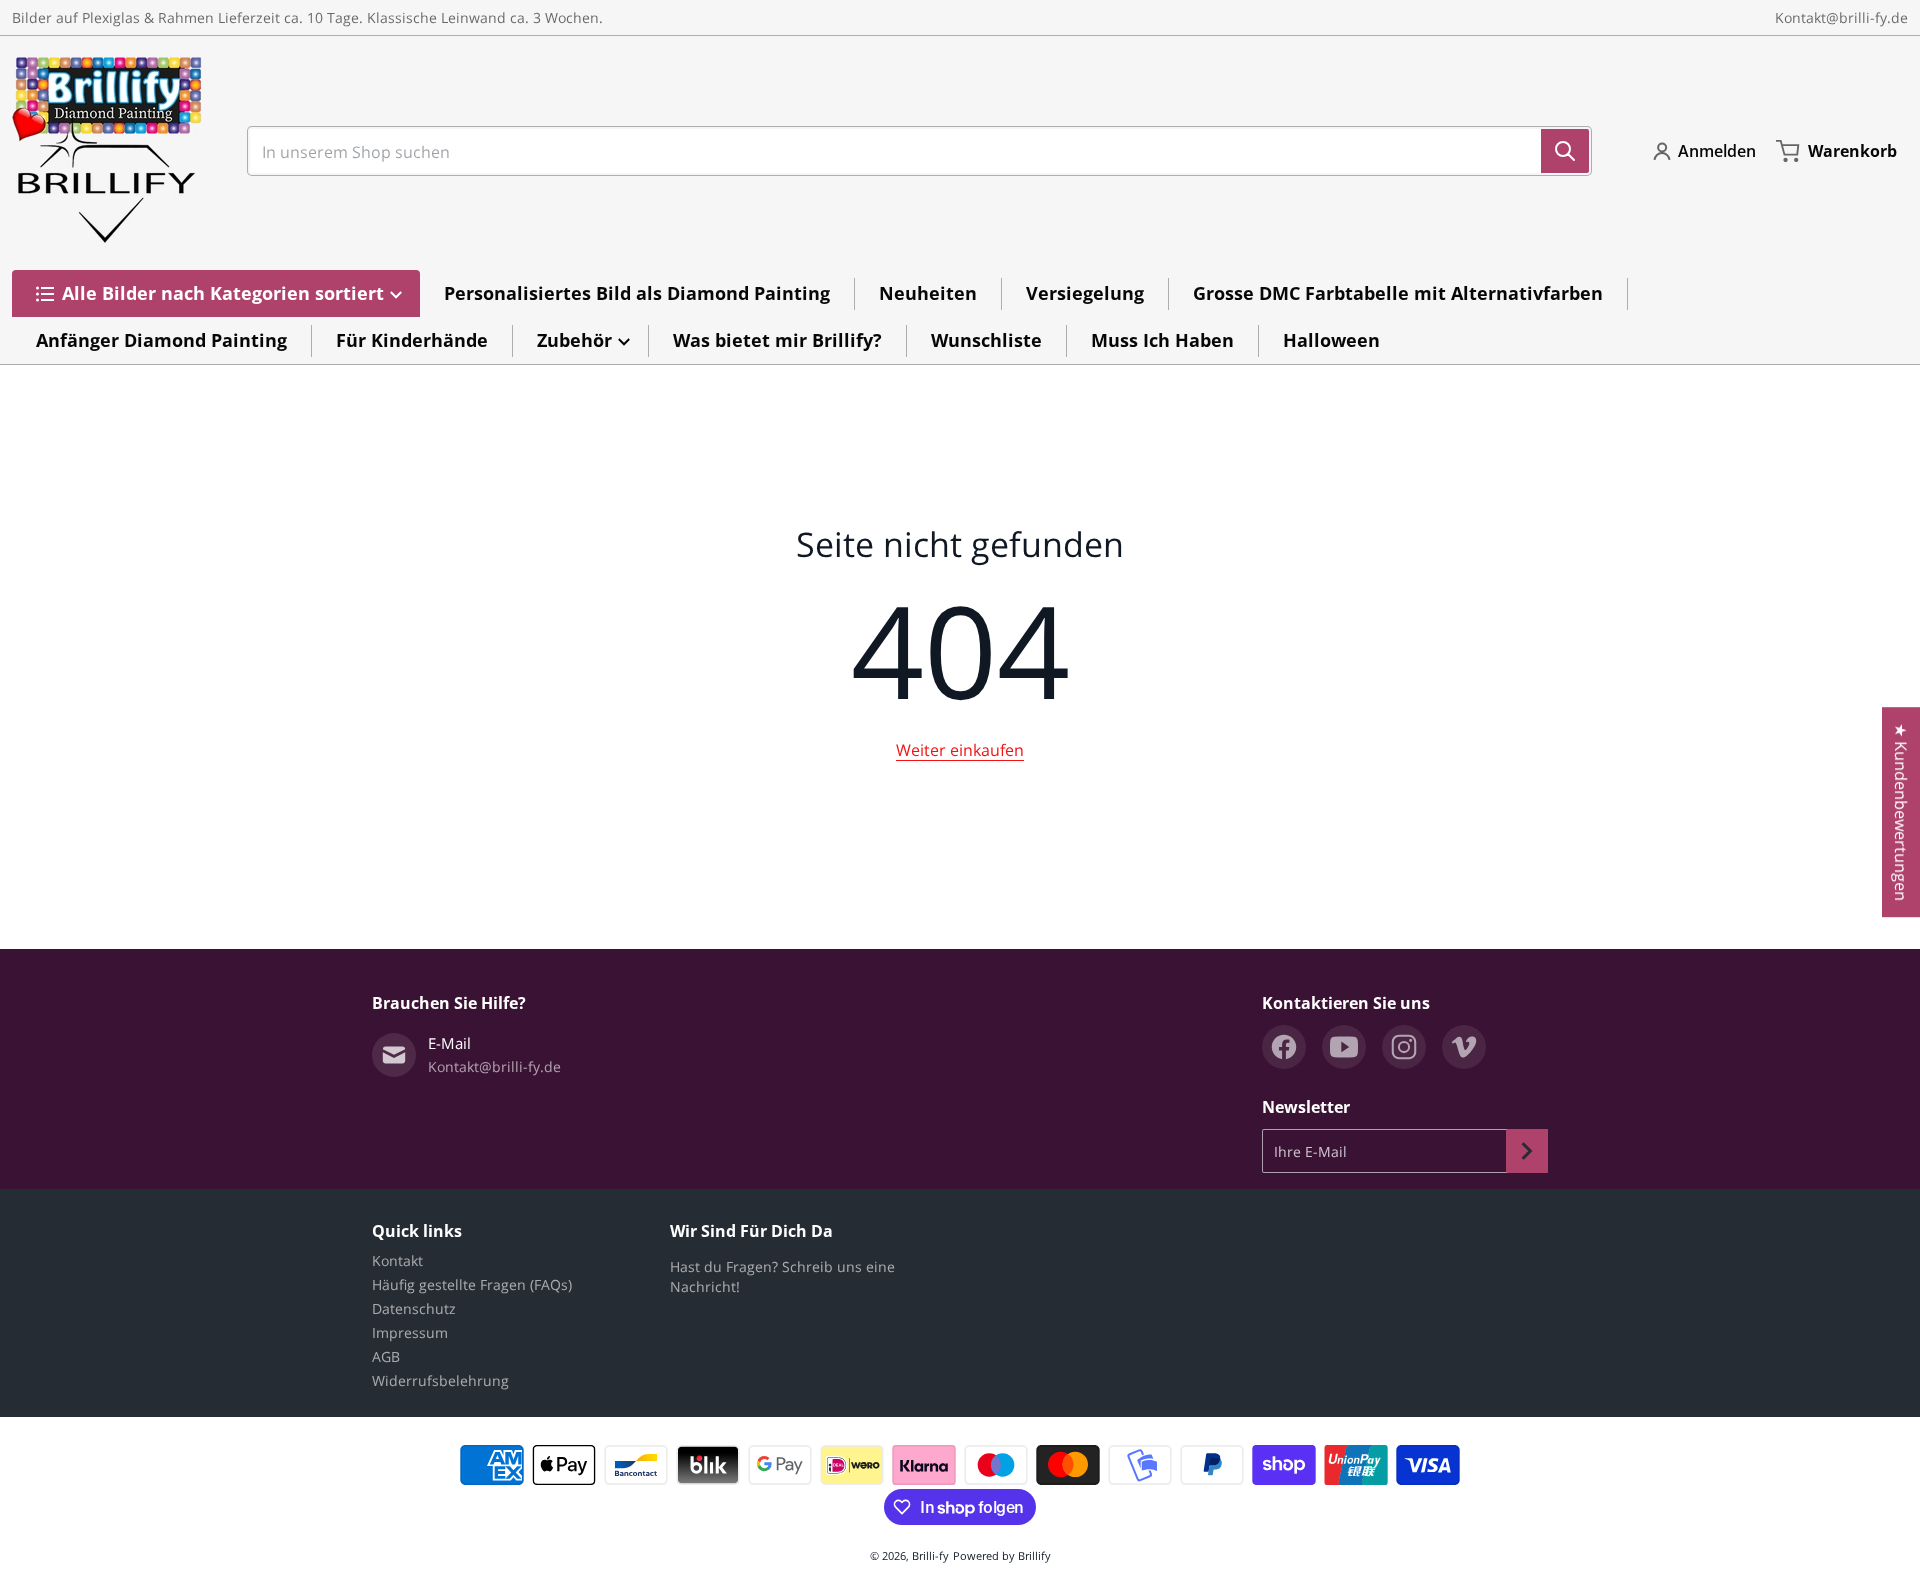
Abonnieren (1527, 1151)
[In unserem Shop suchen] (1565, 151)
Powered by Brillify (1002, 1555)
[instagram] (1404, 1047)
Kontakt (397, 1260)
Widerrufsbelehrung (440, 1380)
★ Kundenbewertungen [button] (1901, 812)
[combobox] (911, 151)
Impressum (410, 1332)
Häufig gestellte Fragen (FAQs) (472, 1284)
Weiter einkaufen (960, 750)
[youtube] (1344, 1047)
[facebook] (1284, 1047)
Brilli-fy (930, 1555)
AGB (386, 1356)
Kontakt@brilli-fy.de (1841, 17)
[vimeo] (1464, 1047)
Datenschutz (414, 1308)
